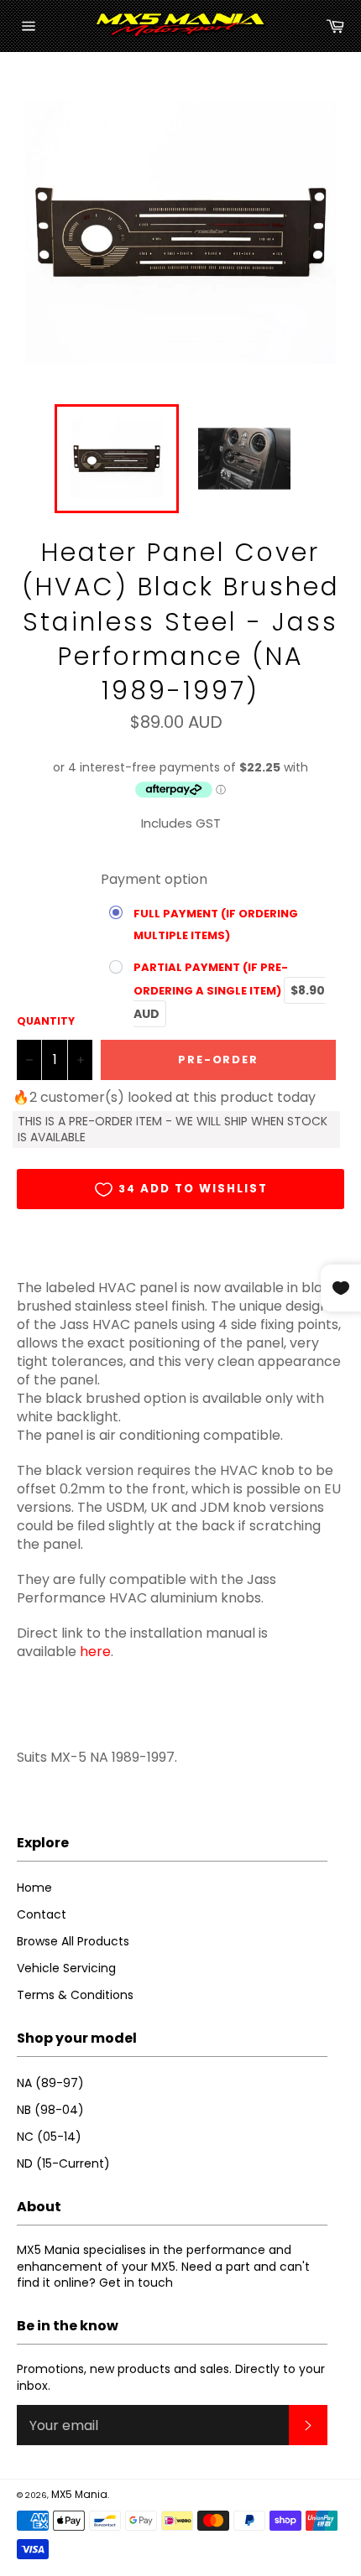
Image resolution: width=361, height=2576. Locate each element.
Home (34, 1888)
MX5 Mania (79, 2494)
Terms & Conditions (75, 1995)
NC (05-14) (49, 2137)
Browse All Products (73, 1941)
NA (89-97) (50, 2083)
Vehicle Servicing (66, 1968)
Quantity (46, 1021)
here (95, 1652)
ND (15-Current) (63, 2163)
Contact (42, 1914)
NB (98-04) (50, 2110)
